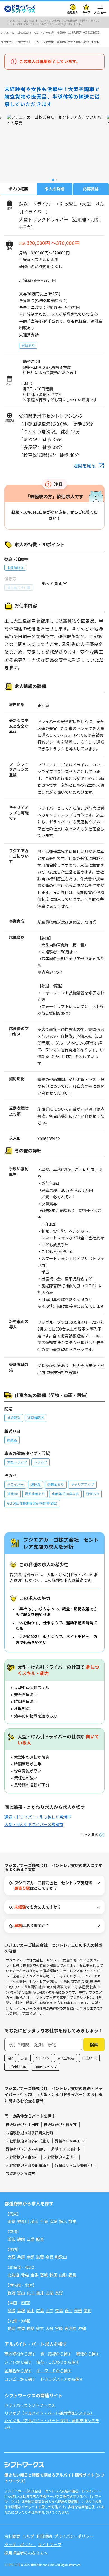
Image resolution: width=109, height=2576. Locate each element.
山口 (49, 2310)
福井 (40, 2293)
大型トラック (17, 1462)
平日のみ (42, 2058)
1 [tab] (53, 180)
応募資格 (91, 189)
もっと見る (89, 1835)
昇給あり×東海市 (20, 2173)
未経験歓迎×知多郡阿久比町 (29, 2133)
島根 (21, 2310)
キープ (86, 12)
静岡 (21, 2239)
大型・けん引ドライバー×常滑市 (34, 1824)
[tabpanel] (54, 145)
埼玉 (34, 2221)
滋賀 (40, 2257)
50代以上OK (17, 2067)
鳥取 (11, 2310)
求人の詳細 (54, 189)
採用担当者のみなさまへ (26, 2553)
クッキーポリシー (20, 2545)
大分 (49, 2328)
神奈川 (23, 2221)
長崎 (30, 2328)
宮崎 (59, 2328)
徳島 (59, 2310)
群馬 (72, 2221)
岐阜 (40, 2239)
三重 (30, 2239)
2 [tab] (57, 180)
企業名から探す (18, 2371)
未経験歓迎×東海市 (22, 2157)
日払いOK (89, 2058)
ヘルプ (28, 2536)
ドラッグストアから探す (62, 2379)
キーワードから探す (54, 2371)
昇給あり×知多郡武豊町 (26, 2149)
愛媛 (78, 2310)
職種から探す (88, 2354)
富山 (21, 2293)
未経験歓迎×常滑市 (60, 2157)
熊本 (40, 2328)
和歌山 (61, 2257)
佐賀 (21, 2328)
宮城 (44, 2275)
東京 (11, 2221)
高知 (87, 2310)
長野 (59, 2293)
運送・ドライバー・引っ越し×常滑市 (38, 1817)
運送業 (35, 1484)
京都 (30, 2257)
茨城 (53, 2221)
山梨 (49, 2293)
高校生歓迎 (66, 2058)
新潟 (11, 2293)
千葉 (44, 2221)
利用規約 (44, 2536)
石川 (30, 2293)
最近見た (73, 12)
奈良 (49, 2257)
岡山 (30, 2310)
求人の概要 (18, 189)
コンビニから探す (20, 2379)
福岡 (11, 2328)
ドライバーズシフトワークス (30, 2405)
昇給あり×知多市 (66, 2149)
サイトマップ (50, 2545)
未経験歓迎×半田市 (22, 2124)
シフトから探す (18, 2362)
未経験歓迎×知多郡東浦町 (28, 2165)
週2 (10, 2058)
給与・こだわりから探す (58, 2362)
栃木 (63, 2221)
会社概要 (12, 2536)
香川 (68, 2310)
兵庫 (21, 2257)
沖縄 (82, 2328)
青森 (25, 2275)
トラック (41, 1462)
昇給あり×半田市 (69, 2141)
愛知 (11, 2239)
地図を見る (84, 465)
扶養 (24, 2058)
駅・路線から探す (56, 2354)
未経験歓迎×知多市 (60, 2124)
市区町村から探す (20, 2354)
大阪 (11, 2257)
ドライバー (15, 1484)
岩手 (34, 2275)
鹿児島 (70, 2328)
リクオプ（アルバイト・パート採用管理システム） (49, 2413)
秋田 (53, 2275)
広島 (40, 2310)
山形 (63, 2275)
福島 (72, 2275)
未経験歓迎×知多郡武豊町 (28, 2141)
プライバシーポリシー (74, 2536)
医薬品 (12, 1440)
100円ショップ (45, 2067)
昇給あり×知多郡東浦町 (75, 2165)
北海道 (13, 2275)
